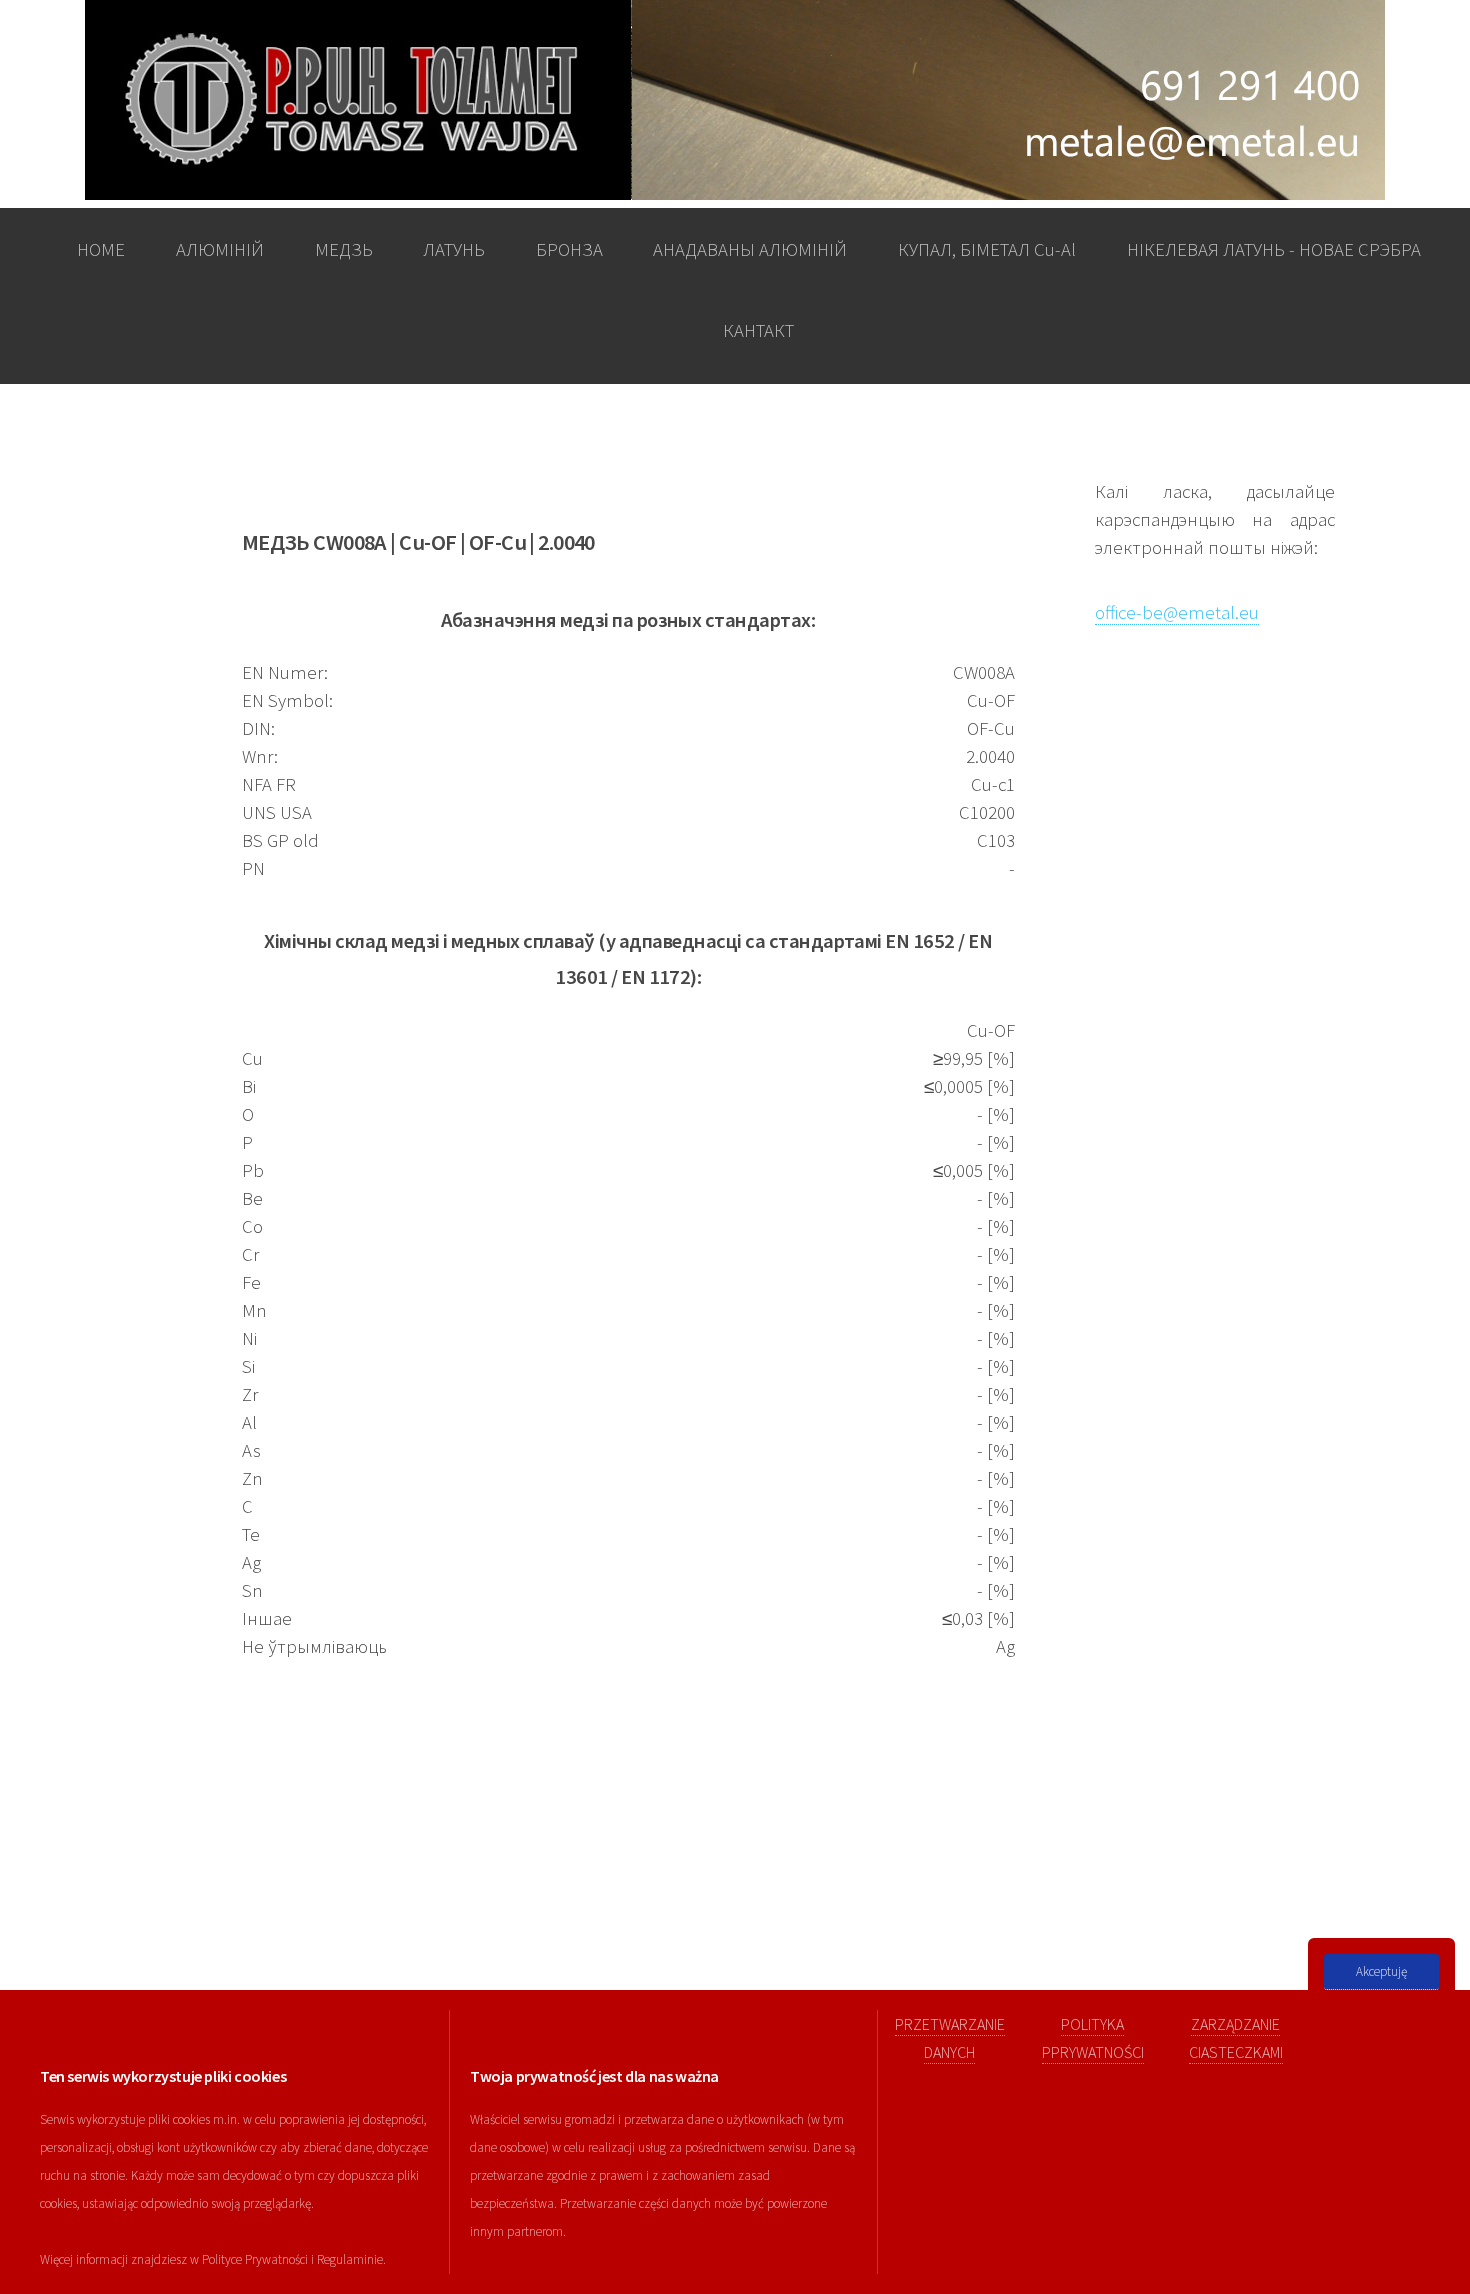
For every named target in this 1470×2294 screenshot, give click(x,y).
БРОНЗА (569, 249)
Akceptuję (1381, 1971)
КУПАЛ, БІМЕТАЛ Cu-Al (987, 249)
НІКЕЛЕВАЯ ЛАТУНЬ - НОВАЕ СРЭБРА (1274, 249)
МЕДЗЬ (344, 249)
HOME (101, 249)
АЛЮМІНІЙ (220, 249)
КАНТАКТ (758, 330)
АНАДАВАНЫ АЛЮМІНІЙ (750, 249)
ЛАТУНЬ (454, 249)
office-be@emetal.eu (1177, 612)
